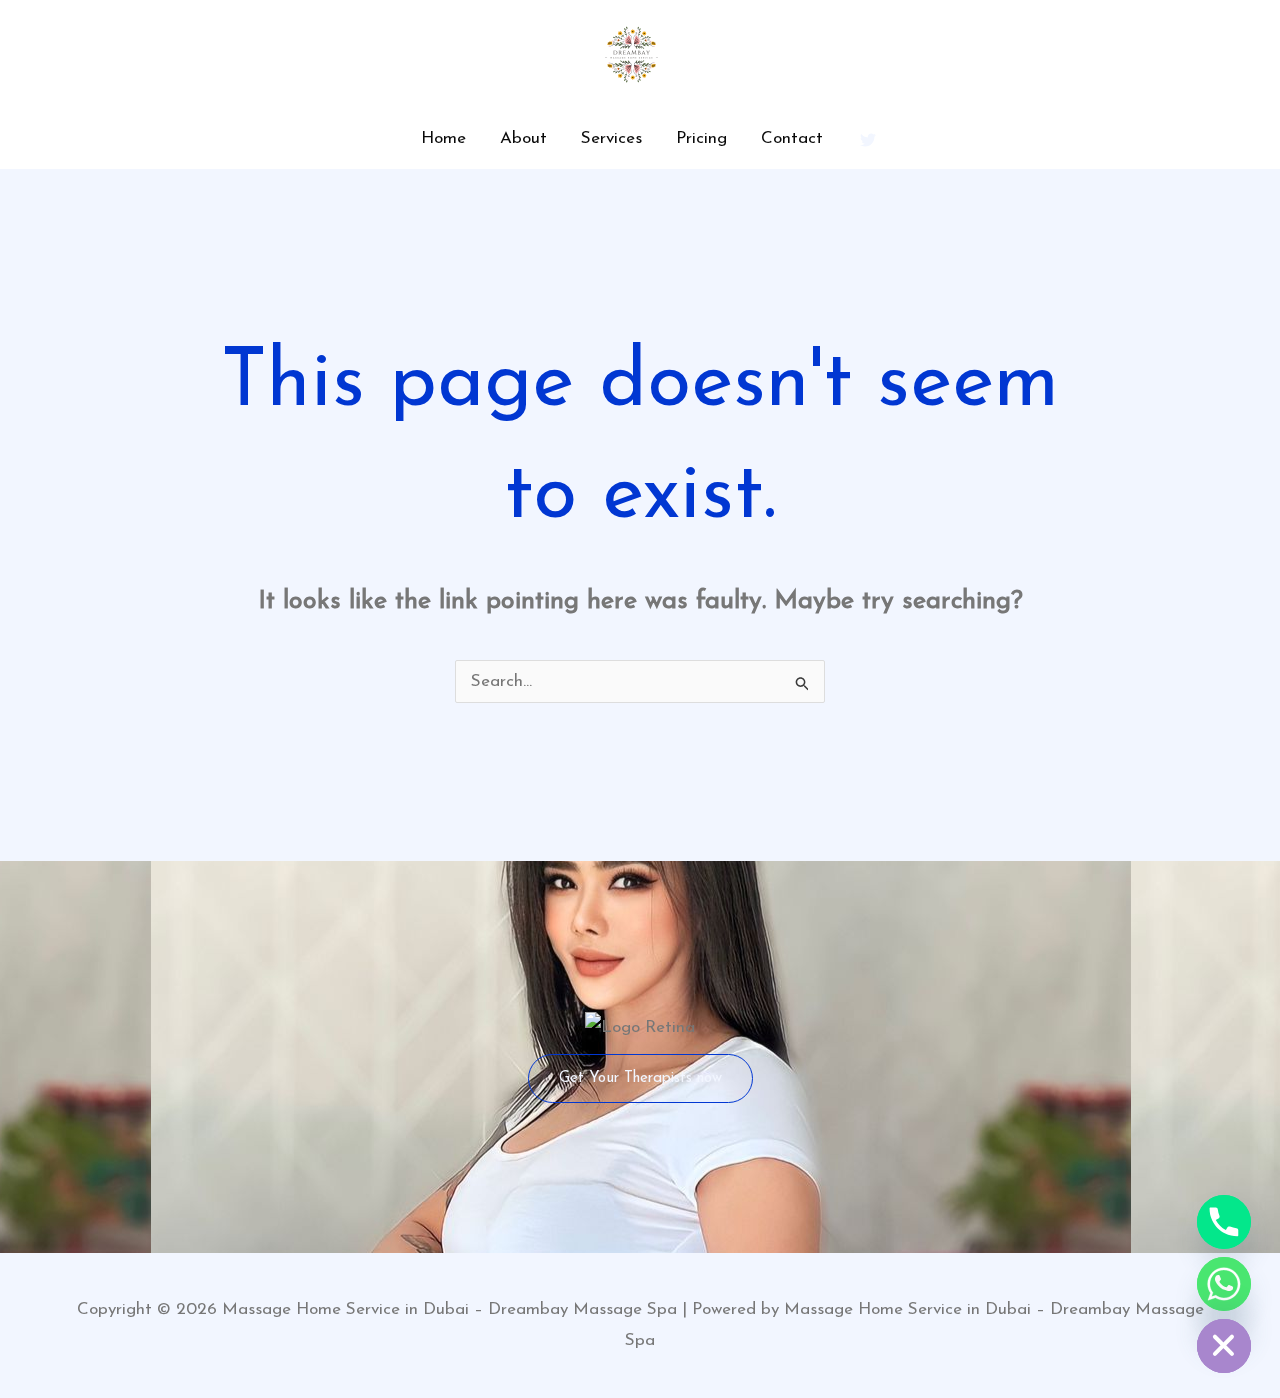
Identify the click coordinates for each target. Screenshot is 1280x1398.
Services (611, 138)
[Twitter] (868, 140)
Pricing (701, 138)
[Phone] (1224, 1222)
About (523, 138)
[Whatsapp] (1224, 1284)
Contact (792, 138)
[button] (640, 1078)
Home (443, 138)
